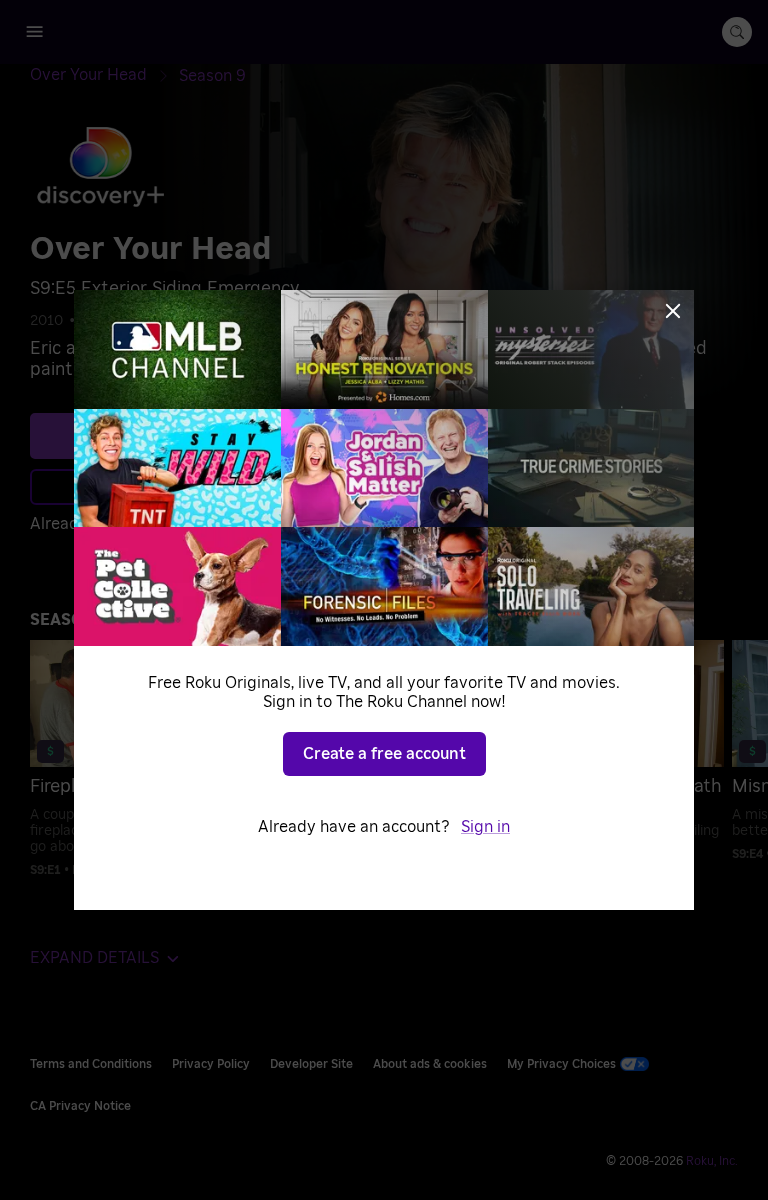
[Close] (673, 311)
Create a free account (384, 754)
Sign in (485, 827)
